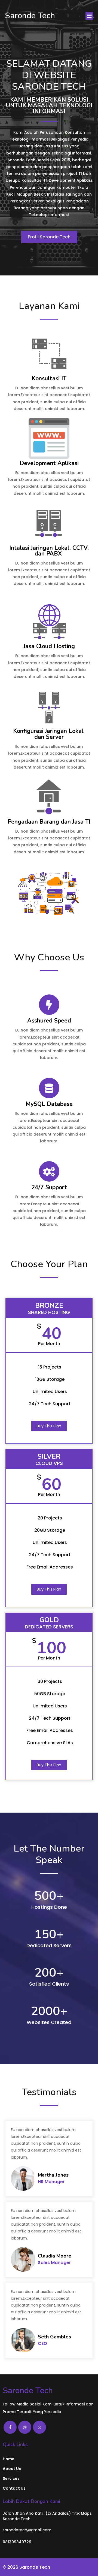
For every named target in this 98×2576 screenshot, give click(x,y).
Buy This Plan (49, 1426)
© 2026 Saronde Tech (26, 2567)
